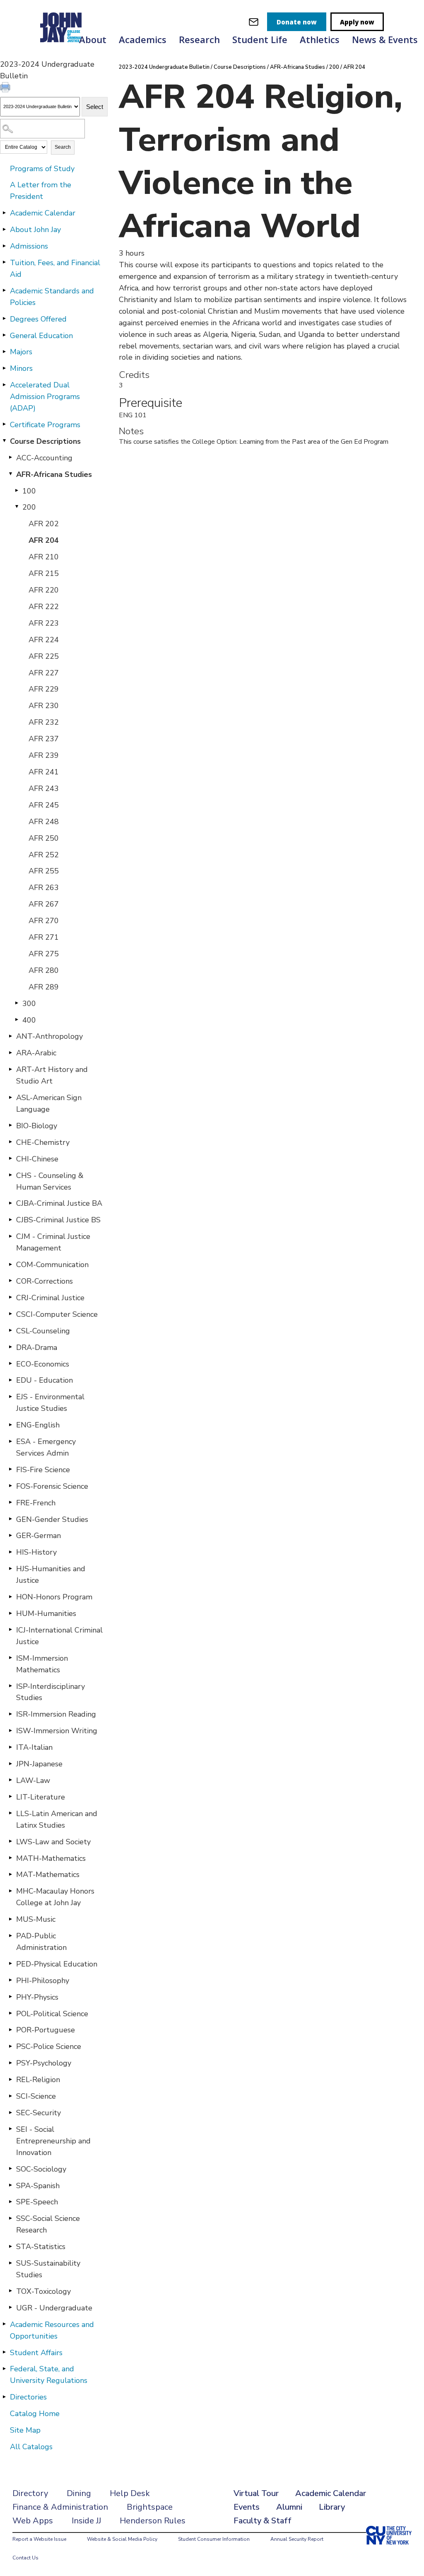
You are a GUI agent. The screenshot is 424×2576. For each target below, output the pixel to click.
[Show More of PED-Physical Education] (10, 1964)
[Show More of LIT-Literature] (10, 1797)
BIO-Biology (37, 1126)
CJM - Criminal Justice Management (53, 1242)
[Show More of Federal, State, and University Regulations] (4, 2368)
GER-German (39, 1536)
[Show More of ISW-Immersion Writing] (10, 1730)
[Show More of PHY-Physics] (10, 1997)
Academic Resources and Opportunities (52, 2330)
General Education (41, 336)
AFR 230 (44, 706)
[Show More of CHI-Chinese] (10, 1159)
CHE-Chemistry (43, 1142)
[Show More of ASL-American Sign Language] (10, 1097)
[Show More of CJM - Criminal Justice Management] (10, 1236)
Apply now (357, 22)
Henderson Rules (153, 2521)
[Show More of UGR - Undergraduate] (10, 2308)
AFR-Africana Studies (54, 474)
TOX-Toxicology (43, 2291)
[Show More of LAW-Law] (10, 1780)
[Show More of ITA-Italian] (10, 1747)
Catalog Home (35, 2414)
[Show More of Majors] (4, 351)
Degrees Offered (38, 319)
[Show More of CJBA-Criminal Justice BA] (10, 1203)
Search (63, 147)
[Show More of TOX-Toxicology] (10, 2291)
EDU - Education (45, 1380)
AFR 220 (44, 590)
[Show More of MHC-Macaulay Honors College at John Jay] (10, 1891)
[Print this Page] (6, 88)
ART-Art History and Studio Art (52, 1075)
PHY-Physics (37, 1997)
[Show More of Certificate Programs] (4, 424)
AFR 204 (44, 540)
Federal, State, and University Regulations (49, 2375)
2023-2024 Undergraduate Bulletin (164, 67)
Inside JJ (86, 2521)
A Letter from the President (41, 191)
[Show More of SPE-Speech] (10, 2201)
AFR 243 (44, 789)
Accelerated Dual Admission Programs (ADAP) (45, 397)
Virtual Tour (256, 2493)
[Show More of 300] (17, 1003)
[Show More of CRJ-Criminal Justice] (10, 1297)
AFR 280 (44, 970)
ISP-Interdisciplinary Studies (51, 1692)
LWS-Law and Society (53, 1842)
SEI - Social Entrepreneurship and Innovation (53, 2141)
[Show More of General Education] (4, 335)
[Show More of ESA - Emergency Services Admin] (10, 1441)
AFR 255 (44, 871)
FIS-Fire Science (43, 1470)
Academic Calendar (43, 213)
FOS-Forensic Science (52, 1486)
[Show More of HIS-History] (10, 1552)
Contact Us (25, 2558)
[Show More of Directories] (4, 2397)
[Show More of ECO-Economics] (10, 1364)
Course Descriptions (45, 441)
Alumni (289, 2507)
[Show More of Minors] (4, 368)
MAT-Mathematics (48, 1875)
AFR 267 (44, 904)
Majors (21, 352)
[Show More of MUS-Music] (10, 1919)
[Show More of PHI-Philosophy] (10, 1980)
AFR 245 (44, 805)
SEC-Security (39, 2113)
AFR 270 (44, 921)
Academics (143, 39)
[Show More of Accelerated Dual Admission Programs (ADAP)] (4, 385)
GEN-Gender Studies (52, 1519)
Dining (79, 2493)
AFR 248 (44, 822)
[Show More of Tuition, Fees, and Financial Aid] (4, 262)
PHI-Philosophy (43, 1981)
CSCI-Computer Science (57, 1314)
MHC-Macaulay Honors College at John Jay (55, 1897)
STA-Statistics (41, 2247)
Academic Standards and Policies (52, 297)
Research (199, 39)
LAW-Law (33, 1780)
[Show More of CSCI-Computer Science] (10, 1314)
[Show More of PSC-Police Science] (10, 2046)
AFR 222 (44, 607)
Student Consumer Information (214, 2539)
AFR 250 (44, 838)
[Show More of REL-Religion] (10, 2079)
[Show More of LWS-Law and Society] (10, 1841)
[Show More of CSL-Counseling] (10, 1330)
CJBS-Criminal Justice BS (58, 1220)
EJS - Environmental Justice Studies (50, 1403)
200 (29, 507)
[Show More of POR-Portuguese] (10, 2029)
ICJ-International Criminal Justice (59, 1636)
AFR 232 (44, 722)
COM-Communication (52, 1265)
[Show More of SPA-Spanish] (10, 2185)
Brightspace (150, 2507)
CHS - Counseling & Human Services (50, 1181)
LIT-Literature (41, 1797)
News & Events (385, 39)
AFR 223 (44, 623)
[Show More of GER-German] (10, 1535)
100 (29, 491)
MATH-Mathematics (51, 1858)
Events (247, 2507)
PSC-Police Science (49, 2046)
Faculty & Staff (263, 2521)
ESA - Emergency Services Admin (46, 1447)
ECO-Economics (43, 1364)
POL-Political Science (52, 2014)
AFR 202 (44, 524)
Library (332, 2507)
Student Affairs (36, 2353)
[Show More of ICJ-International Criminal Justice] (10, 1630)
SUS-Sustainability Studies (48, 2269)
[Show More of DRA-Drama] (10, 1347)
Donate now (297, 22)
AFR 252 (44, 855)
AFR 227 (44, 673)
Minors (21, 368)
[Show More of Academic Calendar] (4, 213)
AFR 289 (44, 987)
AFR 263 (44, 888)
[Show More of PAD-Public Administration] (10, 1935)
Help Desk (130, 2493)
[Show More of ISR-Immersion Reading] (10, 1714)
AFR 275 (44, 954)
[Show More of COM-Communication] (10, 1264)
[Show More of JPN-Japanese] (10, 1763)
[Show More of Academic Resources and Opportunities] (4, 2324)
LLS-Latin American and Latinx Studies (57, 1819)
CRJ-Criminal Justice (50, 1298)
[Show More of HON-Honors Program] (10, 1596)
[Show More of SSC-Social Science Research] (10, 2218)
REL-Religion (38, 2080)
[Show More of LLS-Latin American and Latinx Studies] (10, 1813)
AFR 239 (44, 755)
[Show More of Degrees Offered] (4, 319)
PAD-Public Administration (41, 1942)
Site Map (25, 2430)
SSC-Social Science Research (48, 2224)
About (93, 39)
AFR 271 (44, 937)
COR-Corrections (45, 1281)
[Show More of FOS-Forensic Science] (10, 1486)
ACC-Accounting (44, 458)
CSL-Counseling (43, 1331)
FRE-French (36, 1503)
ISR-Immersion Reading (56, 1714)
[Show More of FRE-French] (10, 1502)
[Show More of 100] (17, 491)
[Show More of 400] (17, 1020)
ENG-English (38, 1425)
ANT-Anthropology (49, 1036)
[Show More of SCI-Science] (10, 2096)
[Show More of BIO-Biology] (10, 1125)
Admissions (29, 246)
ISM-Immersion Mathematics (42, 1664)
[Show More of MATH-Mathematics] (10, 1858)
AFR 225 (44, 656)
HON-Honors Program (54, 1597)
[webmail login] (254, 22)
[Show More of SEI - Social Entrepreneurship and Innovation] (10, 2129)
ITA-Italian (34, 1747)
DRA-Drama (37, 1347)
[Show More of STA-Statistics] (10, 2246)
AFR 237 (44, 739)
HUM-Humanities (46, 1613)
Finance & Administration (60, 2507)
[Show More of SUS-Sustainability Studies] (10, 2263)
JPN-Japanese (39, 1764)
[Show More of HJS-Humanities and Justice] (10, 1568)
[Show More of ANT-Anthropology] (10, 1036)
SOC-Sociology (41, 2169)
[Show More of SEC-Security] (10, 2112)
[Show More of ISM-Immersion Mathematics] (10, 1658)
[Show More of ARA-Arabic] (10, 1052)
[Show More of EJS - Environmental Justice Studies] (10, 1396)
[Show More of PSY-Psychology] (10, 2063)
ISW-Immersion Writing (57, 1731)
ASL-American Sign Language (49, 1103)
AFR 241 (44, 772)
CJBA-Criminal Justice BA (59, 1203)
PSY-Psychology (44, 2063)
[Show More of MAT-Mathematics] (10, 1874)
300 (29, 1004)
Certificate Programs (45, 425)
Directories (28, 2397)
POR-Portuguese (46, 2030)
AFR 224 (44, 640)
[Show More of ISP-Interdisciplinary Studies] (10, 1686)
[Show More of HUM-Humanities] (10, 1613)
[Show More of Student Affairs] (4, 2352)
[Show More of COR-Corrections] (10, 1281)
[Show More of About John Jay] (4, 229)
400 (29, 1020)
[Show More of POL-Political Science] (10, 2013)
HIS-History (36, 1552)
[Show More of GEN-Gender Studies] (10, 1519)
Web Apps (33, 2521)
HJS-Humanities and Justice (51, 1575)
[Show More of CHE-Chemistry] (10, 1142)
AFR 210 (44, 557)
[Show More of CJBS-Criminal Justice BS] (10, 1219)
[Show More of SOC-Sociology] (10, 2169)
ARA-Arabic (36, 1053)
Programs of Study (42, 169)
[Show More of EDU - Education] (10, 1380)
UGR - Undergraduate (54, 2308)
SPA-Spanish (38, 2186)
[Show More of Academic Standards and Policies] (4, 290)
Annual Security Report (297, 2539)
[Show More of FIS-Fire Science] (10, 1469)
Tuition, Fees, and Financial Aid (55, 268)
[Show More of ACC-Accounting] (10, 457)
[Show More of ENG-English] (10, 1425)
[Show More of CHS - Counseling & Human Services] (10, 1175)
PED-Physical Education (57, 1964)
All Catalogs (31, 2447)
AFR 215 (44, 573)
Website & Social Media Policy (122, 2539)
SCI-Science (36, 2096)
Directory (30, 2493)
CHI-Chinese (37, 1159)
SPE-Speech (37, 2202)
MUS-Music (36, 1919)
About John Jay (35, 230)
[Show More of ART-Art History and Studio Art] (10, 1069)
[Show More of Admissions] (4, 246)
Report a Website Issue (39, 2539)
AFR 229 (44, 689)
